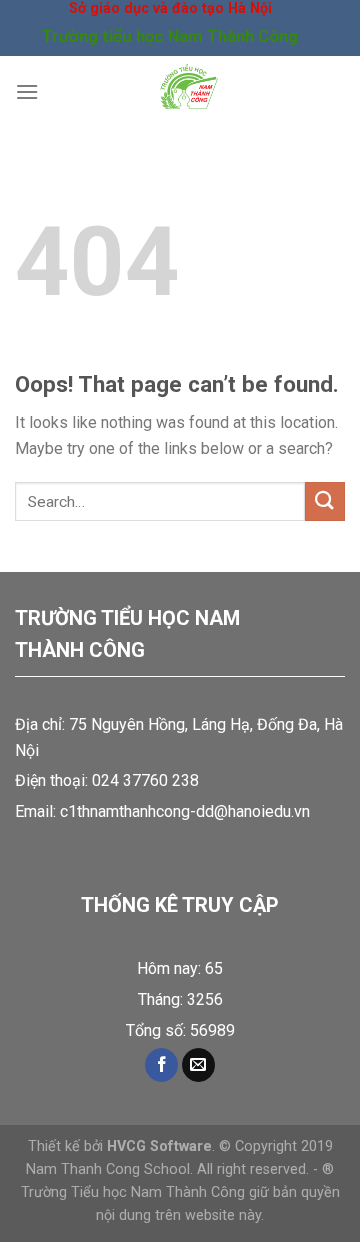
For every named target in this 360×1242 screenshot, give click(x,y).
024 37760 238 (145, 780)
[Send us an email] (198, 1065)
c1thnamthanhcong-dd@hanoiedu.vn (185, 811)
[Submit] (325, 501)
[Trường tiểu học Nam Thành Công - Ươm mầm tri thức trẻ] (188, 91)
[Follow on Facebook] (161, 1065)
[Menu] (27, 91)
